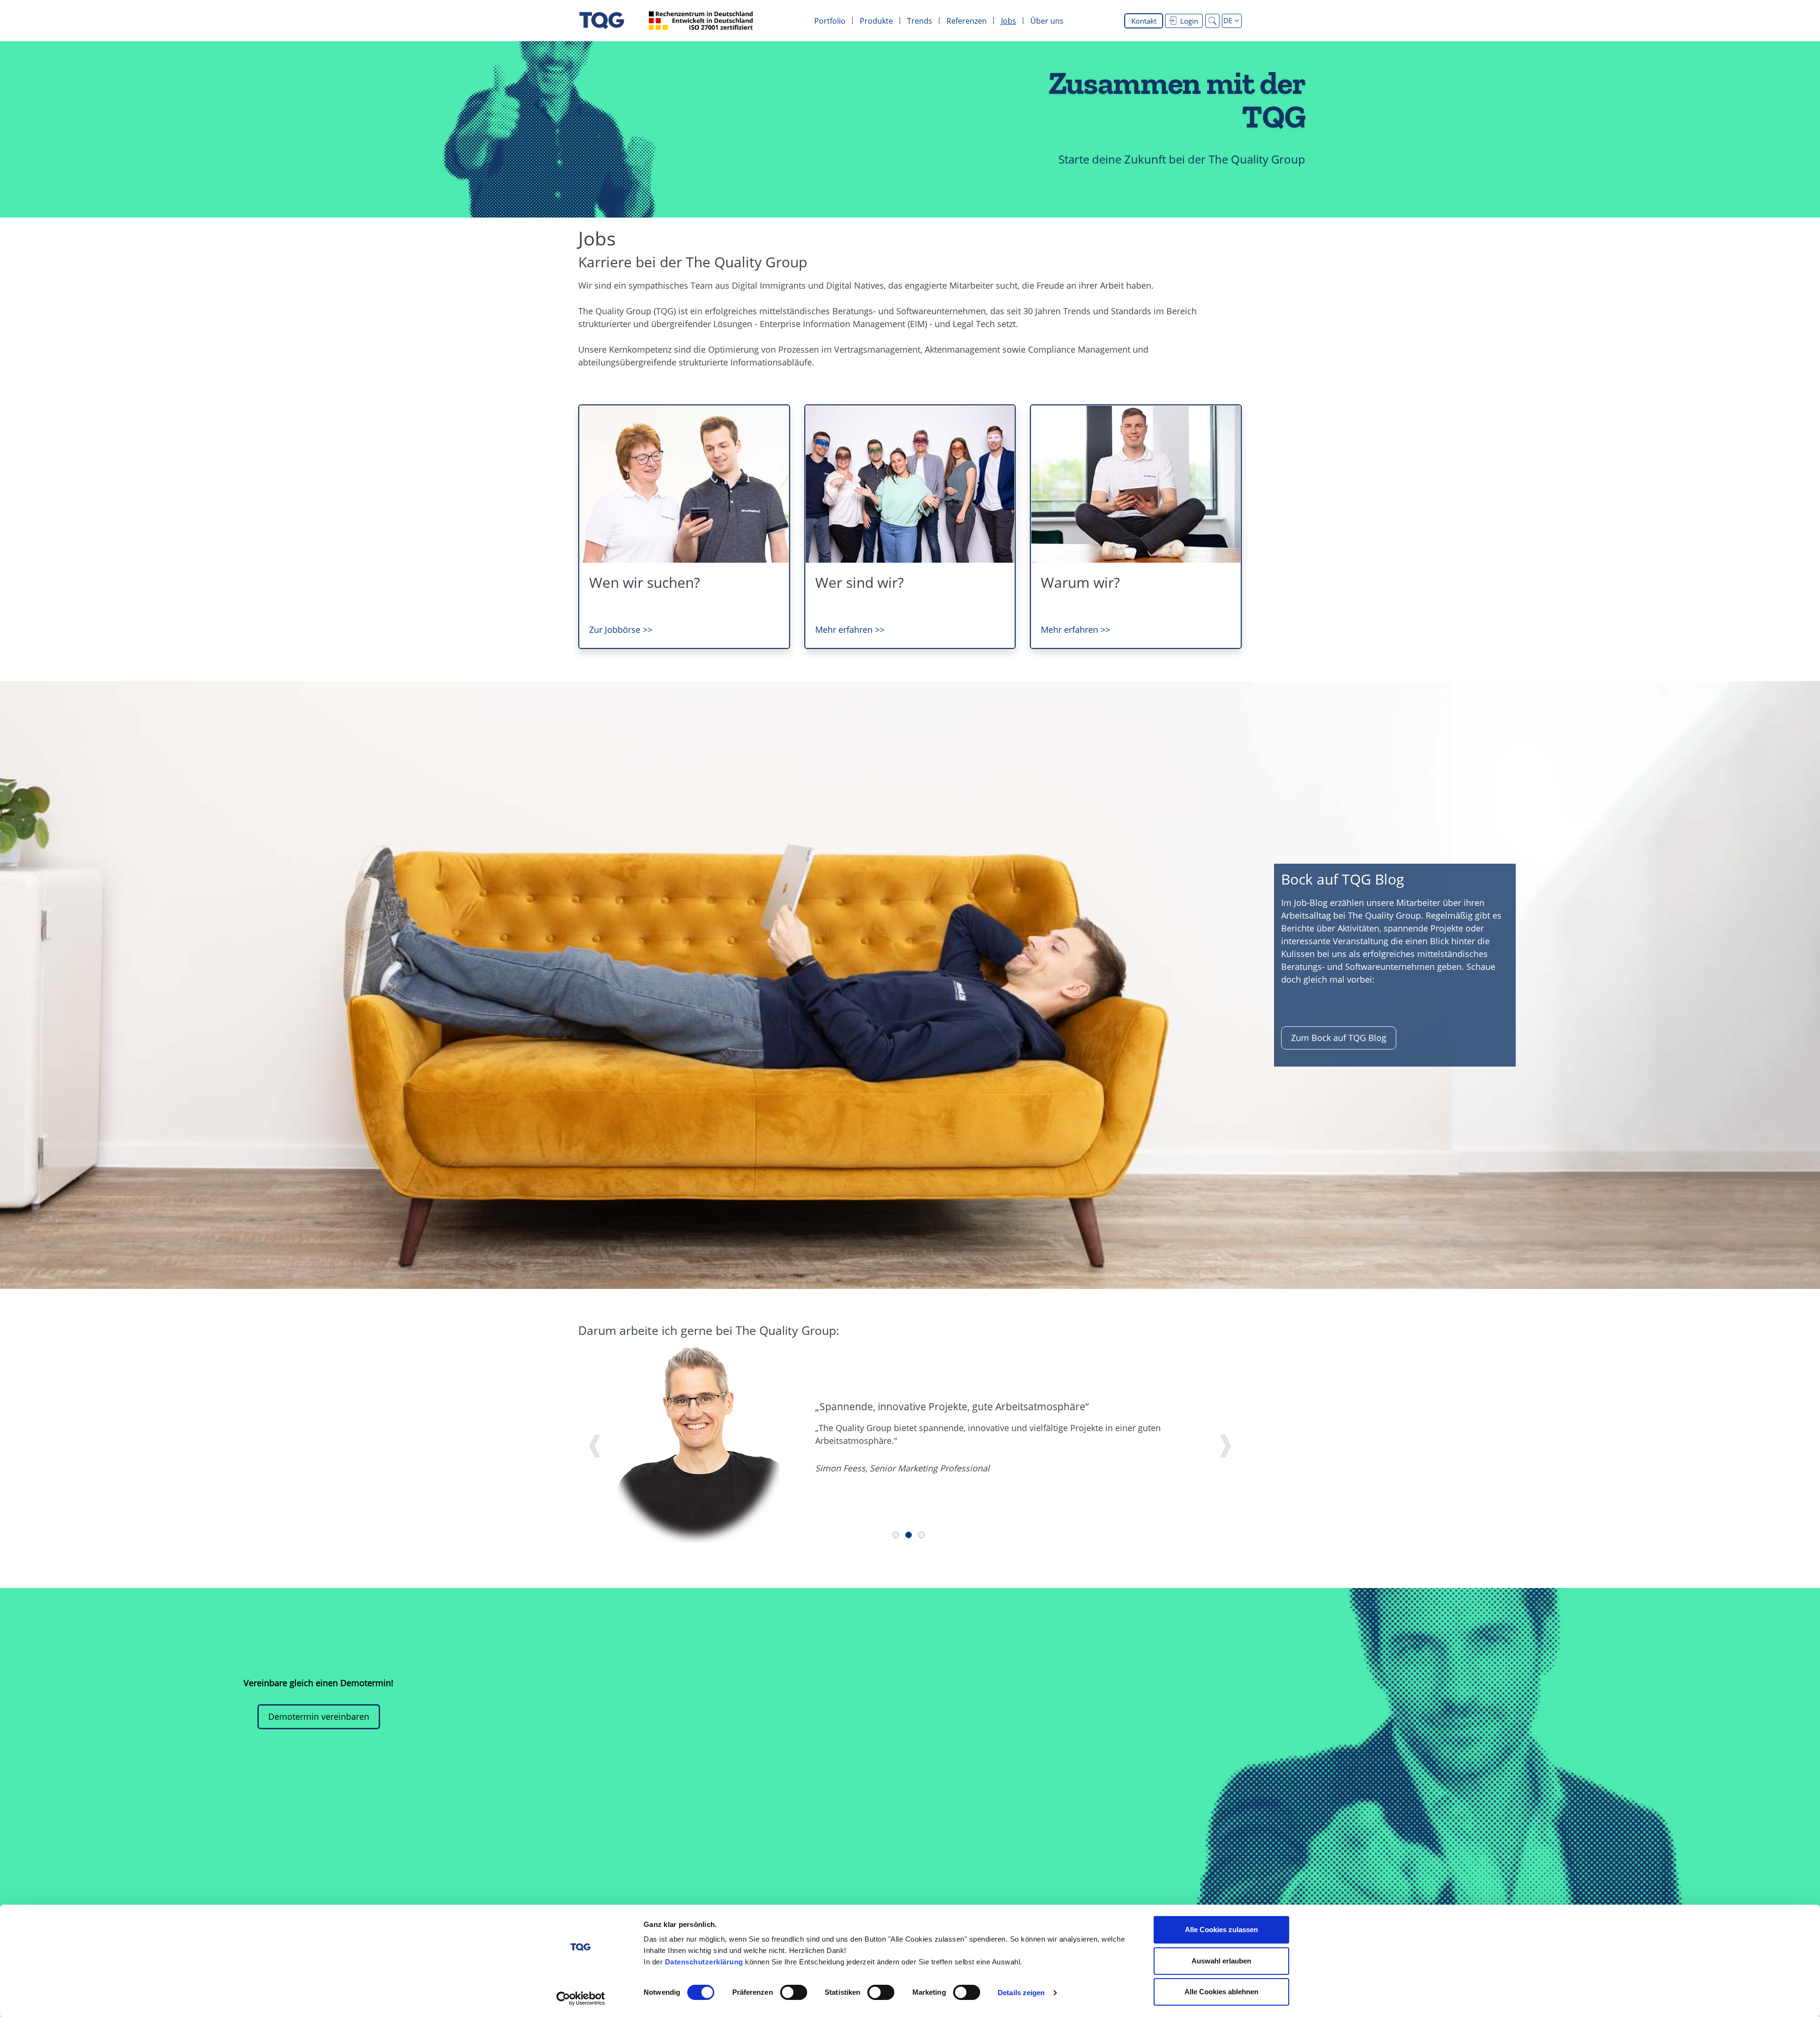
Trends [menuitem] (920, 21)
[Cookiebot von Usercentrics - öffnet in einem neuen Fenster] (581, 1999)
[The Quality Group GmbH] (602, 21)
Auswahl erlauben (1221, 1961)
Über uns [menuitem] (1047, 21)
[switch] (794, 1992)
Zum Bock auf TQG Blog (1339, 1038)
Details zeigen (1021, 1993)
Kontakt (1144, 21)
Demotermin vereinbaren (319, 1716)
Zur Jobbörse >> (621, 630)
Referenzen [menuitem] (967, 21)
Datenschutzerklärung (704, 1962)
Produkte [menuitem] (876, 21)
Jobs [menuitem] (1009, 21)
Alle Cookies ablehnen (1221, 1992)
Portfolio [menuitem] (830, 21)
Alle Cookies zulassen (1221, 1930)
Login (1189, 21)
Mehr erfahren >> (850, 630)
